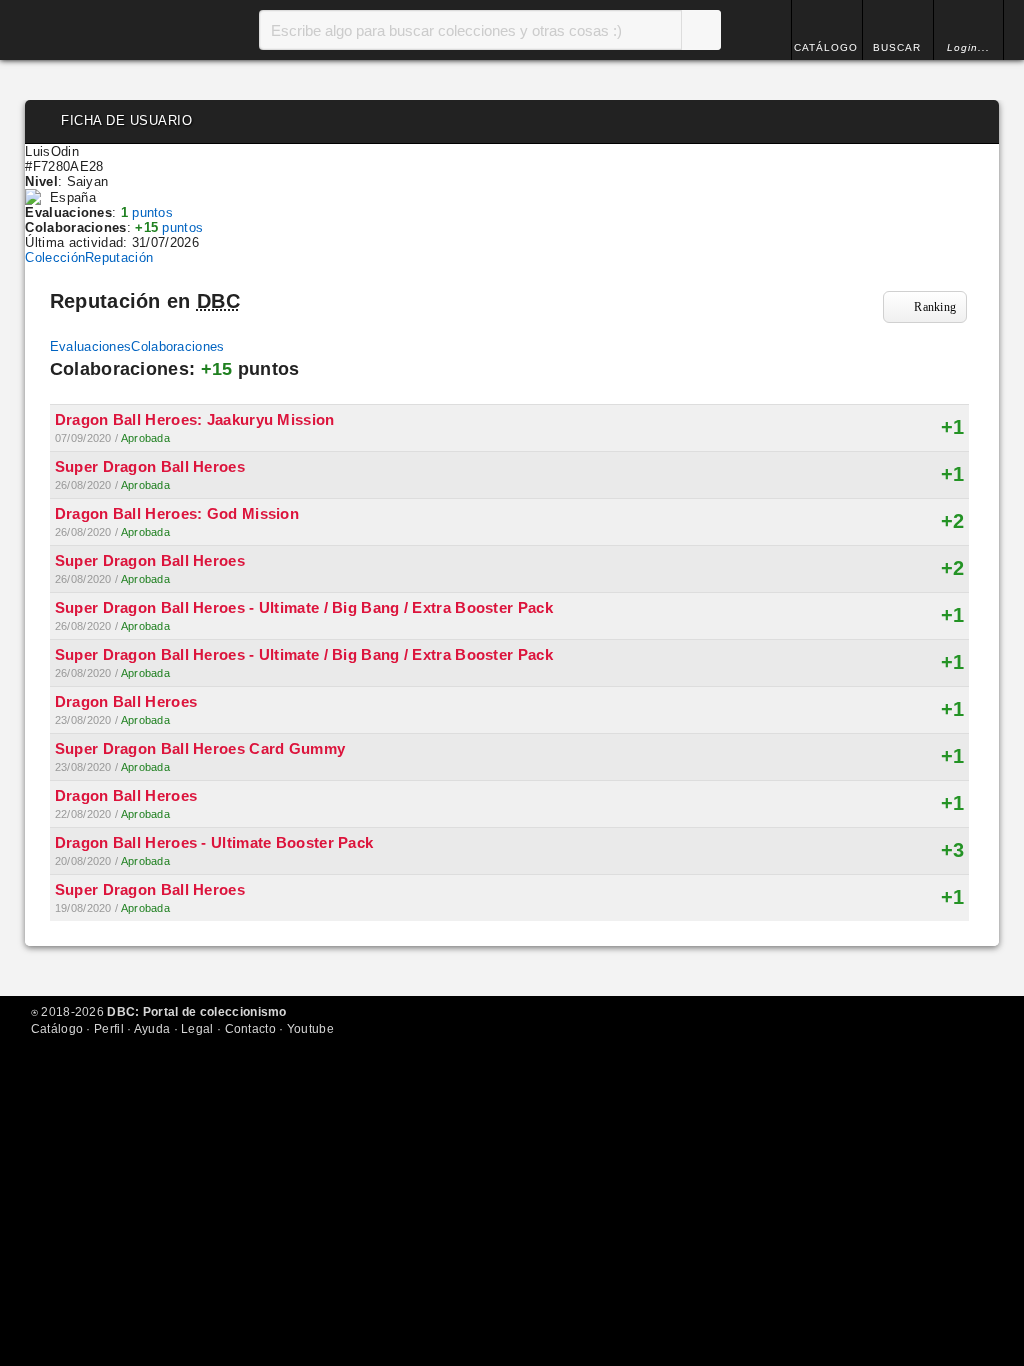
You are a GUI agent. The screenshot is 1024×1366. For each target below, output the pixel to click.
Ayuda (152, 1029)
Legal (197, 1029)
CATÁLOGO (826, 47)
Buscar (701, 30)
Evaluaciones (91, 346)
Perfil (109, 1029)
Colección (55, 257)
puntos (147, 212)
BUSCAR (897, 47)
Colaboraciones (177, 346)
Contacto (250, 1029)
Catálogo (57, 1029)
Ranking (935, 307)
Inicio (105, 30)
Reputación (119, 257)
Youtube (310, 1029)
